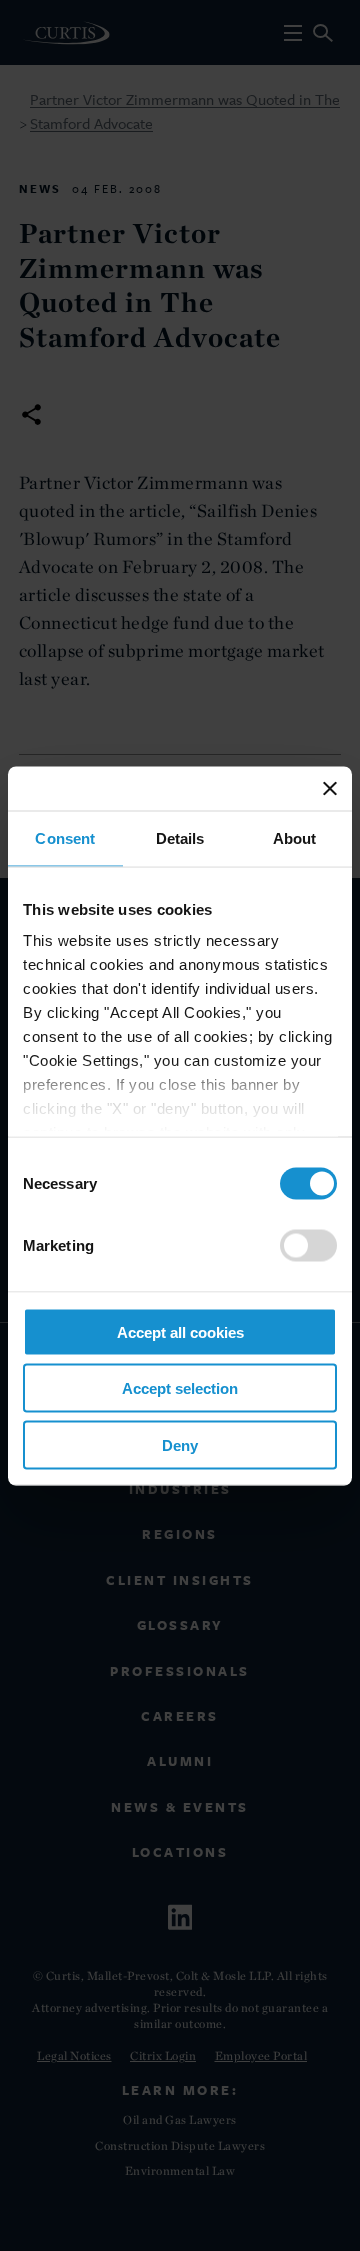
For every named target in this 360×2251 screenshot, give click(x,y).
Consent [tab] (65, 837)
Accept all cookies (180, 1331)
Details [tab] (180, 837)
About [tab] (295, 837)
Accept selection (180, 1388)
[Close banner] (330, 788)
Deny (180, 1444)
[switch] (308, 1245)
